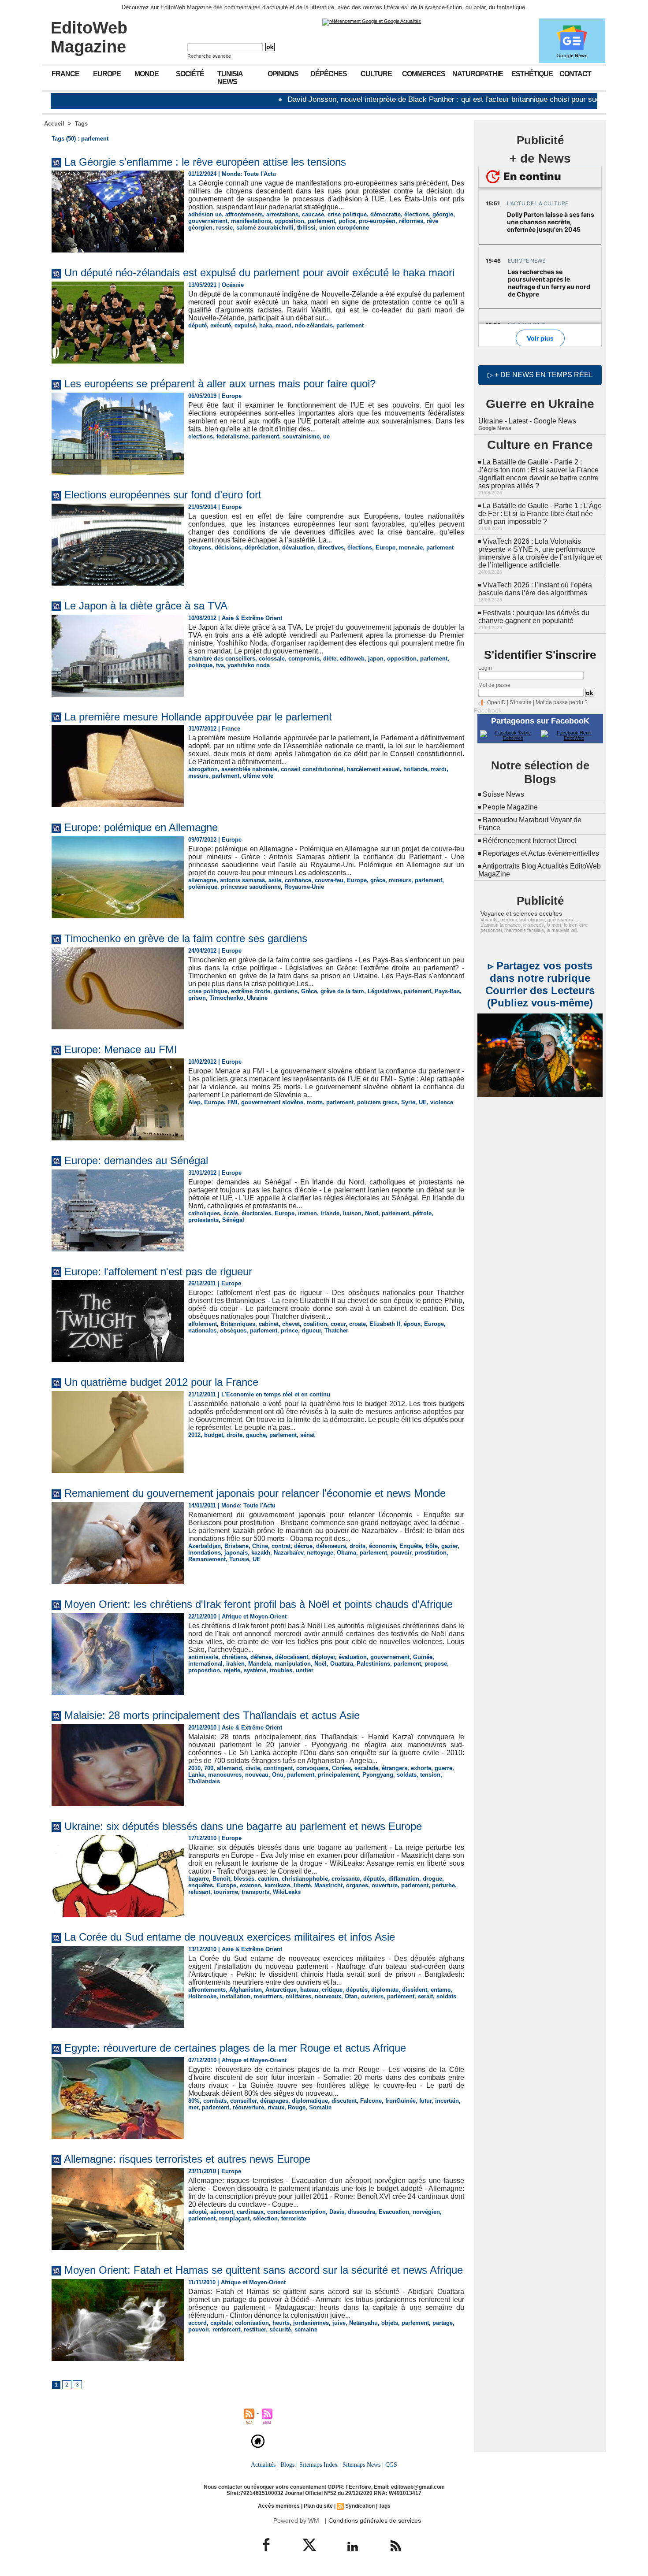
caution (268, 1879)
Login (485, 668)
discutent (344, 2101)
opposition (289, 221)
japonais (236, 1553)
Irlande (330, 1213)
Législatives (384, 991)
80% (194, 2101)
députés (374, 1879)
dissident (415, 1990)
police (347, 221)
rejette (232, 1670)
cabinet (269, 1324)
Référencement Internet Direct (529, 841)
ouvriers (372, 1996)
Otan (351, 1996)
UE (423, 1102)
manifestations (251, 221)
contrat (281, 1546)
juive (339, 2323)
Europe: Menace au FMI (121, 1049)
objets (390, 2323)
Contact (575, 74)
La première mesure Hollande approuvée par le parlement (198, 717)
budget (214, 1435)
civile (253, 1768)
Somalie (320, 2107)
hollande (415, 769)
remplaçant (234, 2218)
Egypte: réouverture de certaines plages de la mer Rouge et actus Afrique (235, 2048)
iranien (307, 1213)
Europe (107, 74)
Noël (320, 1664)
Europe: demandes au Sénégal (136, 1160)
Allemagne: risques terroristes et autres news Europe (187, 2159)
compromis (304, 659)
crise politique (347, 214)
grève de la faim (342, 991)
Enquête (411, 1546)
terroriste (294, 2218)
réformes (411, 221)
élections (417, 214)
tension (430, 1775)
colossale (272, 659)
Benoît (221, 1879)
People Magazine (510, 807)
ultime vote (258, 776)
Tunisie (239, 1559)
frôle (432, 1546)
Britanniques (238, 1324)
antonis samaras (242, 880)
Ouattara (342, 1664)
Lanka (196, 1775)
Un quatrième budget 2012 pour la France (161, 1382)
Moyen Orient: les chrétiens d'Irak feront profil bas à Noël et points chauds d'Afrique (259, 1604)
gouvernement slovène (272, 1102)
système (255, 1670)
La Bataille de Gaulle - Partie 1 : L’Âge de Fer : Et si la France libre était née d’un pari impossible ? (540, 514)
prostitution (431, 1553)
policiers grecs (377, 1102)
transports (255, 1892)
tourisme (226, 1892)
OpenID (496, 702)
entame (441, 1990)
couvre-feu (329, 880)
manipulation (293, 1664)
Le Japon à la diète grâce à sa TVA (146, 606)
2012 (194, 1435)
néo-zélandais (314, 325)
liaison (352, 1213)
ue (326, 436)
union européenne (344, 228)
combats (215, 2101)
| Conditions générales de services (373, 2520)
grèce (378, 880)
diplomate (385, 1990)
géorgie (443, 214)
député (197, 325)
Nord (372, 1213)
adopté (197, 2212)
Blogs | (289, 2465)
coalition (315, 1324)
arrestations (282, 214)
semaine (306, 2329)
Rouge (297, 2107)
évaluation (353, 1657)
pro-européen (377, 221)
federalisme (232, 436)
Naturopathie (478, 74)
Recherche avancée (209, 56)
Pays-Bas (447, 991)
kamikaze (277, 1885)
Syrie (408, 1102)
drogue (432, 1879)
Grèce (309, 991)
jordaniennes (311, 2323)
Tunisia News (230, 78)
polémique (203, 887)
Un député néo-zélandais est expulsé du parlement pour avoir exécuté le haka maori (259, 273)
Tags (81, 124)
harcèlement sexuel (373, 769)
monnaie (411, 547)
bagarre (199, 1879)
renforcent (226, 2329)
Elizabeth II (385, 1324)
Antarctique (281, 1990)
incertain (447, 2101)
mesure (198, 776)
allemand (229, 1768)
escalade (366, 1768)
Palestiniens (373, 1664)
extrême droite (251, 991)
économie (382, 1546)
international (205, 1664)
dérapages (274, 2101)
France (65, 74)
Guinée (423, 1657)
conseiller (243, 2101)
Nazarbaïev (289, 1553)
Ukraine (257, 998)
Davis (337, 2212)
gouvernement (208, 221)
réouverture (248, 2107)
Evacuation (394, 2212)
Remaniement (207, 1559)
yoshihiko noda (249, 665)
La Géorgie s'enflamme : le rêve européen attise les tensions (205, 162)
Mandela (260, 1664)
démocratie (385, 214)
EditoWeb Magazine (89, 37)
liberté (302, 1885)
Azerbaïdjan (205, 1546)
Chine (260, 1546)
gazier (449, 1546)
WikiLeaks (287, 1892)
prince (289, 1331)
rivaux (276, 2107)
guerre (443, 1768)
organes (357, 1885)
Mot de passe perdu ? (562, 702)
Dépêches (329, 74)
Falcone (371, 2101)
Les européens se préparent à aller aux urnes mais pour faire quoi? (220, 384)
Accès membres (279, 2506)
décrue (303, 1546)
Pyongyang (378, 1775)
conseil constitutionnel (312, 769)
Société (190, 74)
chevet (291, 1324)
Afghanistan (246, 1990)
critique (332, 1990)
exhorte (421, 1768)
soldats (407, 1775)
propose (436, 1664)
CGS (391, 2465)
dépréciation (262, 547)
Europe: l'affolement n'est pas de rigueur (158, 1271)
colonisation (252, 2323)
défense (261, 1657)
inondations (205, 1553)
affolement (203, 1324)
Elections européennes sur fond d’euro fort (163, 495)
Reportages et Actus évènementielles (541, 853)
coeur (338, 1324)
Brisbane (236, 1546)
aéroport (222, 2212)
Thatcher (336, 1331)
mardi (439, 769)
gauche (256, 1435)
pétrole (422, 1213)
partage (443, 2323)
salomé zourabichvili (265, 228)
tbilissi (306, 228)
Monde (147, 74)
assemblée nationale (249, 769)
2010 (194, 1768)
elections (201, 436)
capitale (221, 2323)
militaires (298, 1996)
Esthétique (532, 74)
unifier (305, 1670)
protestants (203, 1220)
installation (235, 1996)
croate (358, 1324)
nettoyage (320, 1553)
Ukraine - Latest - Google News (527, 421)
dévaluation (298, 547)
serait (425, 1996)
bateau (309, 1990)
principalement (338, 1775)
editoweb (352, 659)
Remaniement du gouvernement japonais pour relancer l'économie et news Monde (255, 1493)
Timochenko (226, 998)
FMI (233, 1102)
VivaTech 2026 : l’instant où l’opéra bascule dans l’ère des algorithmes (535, 589)
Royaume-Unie (304, 887)
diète (330, 659)
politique (200, 665)
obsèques (233, 1331)
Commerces (424, 74)
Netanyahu (363, 2323)
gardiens (286, 991)
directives (331, 547)
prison (197, 998)
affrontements (244, 214)
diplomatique (310, 2101)
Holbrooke (202, 1996)
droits (358, 1546)
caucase (313, 214)
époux (412, 1324)
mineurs (400, 880)
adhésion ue (205, 214)
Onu (278, 1775)
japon (376, 659)
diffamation (404, 1879)
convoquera (312, 1768)
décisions (228, 547)
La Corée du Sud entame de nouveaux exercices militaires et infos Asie (230, 1937)
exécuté (221, 325)
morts (315, 1102)
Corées (341, 1768)
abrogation (203, 769)
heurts (281, 2323)
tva (220, 665)
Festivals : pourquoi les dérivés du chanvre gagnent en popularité (534, 617)
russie (224, 228)
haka (266, 325)
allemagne (202, 880)
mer (193, 2107)
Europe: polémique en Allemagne (141, 827)
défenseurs (331, 1546)
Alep (194, 1102)
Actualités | (265, 2465)
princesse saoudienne (251, 887)
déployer (323, 1657)
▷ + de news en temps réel (540, 375)
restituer (255, 2329)
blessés (244, 1879)
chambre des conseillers (222, 659)
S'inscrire (521, 702)
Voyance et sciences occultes (521, 913)
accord (197, 2323)
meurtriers (268, 1996)
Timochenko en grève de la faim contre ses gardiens (186, 938)
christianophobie (305, 1879)
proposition (204, 1670)
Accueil (54, 124)
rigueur (311, 1331)
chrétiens (234, 1657)
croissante (346, 1879)
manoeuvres (225, 1775)
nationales (202, 1331)
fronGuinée (400, 2101)
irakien (235, 1664)
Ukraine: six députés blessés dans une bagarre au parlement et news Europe (243, 1826)
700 (209, 1768)
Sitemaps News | (363, 2465)
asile (275, 880)
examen (250, 1885)
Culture (376, 74)
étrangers (395, 1768)
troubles (281, 1670)
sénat (307, 1435)
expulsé (245, 325)
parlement (321, 221)
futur (425, 2101)
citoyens (200, 547)
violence (442, 1102)
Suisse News (503, 794)
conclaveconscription (296, 2212)
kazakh (261, 1553)
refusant (199, 1892)
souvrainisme (301, 436)
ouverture (385, 1885)
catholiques (204, 1213)
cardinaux (250, 2212)
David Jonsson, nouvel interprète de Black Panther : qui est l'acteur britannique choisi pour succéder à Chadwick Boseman (393, 99)
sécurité (280, 2329)
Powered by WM (296, 2520)
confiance (298, 880)
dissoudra (361, 2212)
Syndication (360, 2506)
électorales (256, 1213)
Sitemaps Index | (320, 2465)
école (231, 1213)
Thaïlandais (204, 1781)
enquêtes (201, 1885)
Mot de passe (494, 685)
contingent (278, 1768)
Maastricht (328, 1885)
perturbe (443, 1885)
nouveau (257, 1775)
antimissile (203, 1657)
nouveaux (328, 1996)
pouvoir (401, 1553)
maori (283, 325)
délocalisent (292, 1657)
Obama (346, 1553)
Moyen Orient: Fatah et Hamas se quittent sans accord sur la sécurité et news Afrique (264, 2270)
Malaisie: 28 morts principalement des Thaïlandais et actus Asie (212, 1715)
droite (235, 1435)
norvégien (426, 2212)
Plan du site (318, 2506)
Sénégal (233, 1220)
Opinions (283, 74)
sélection (265, 2218)
